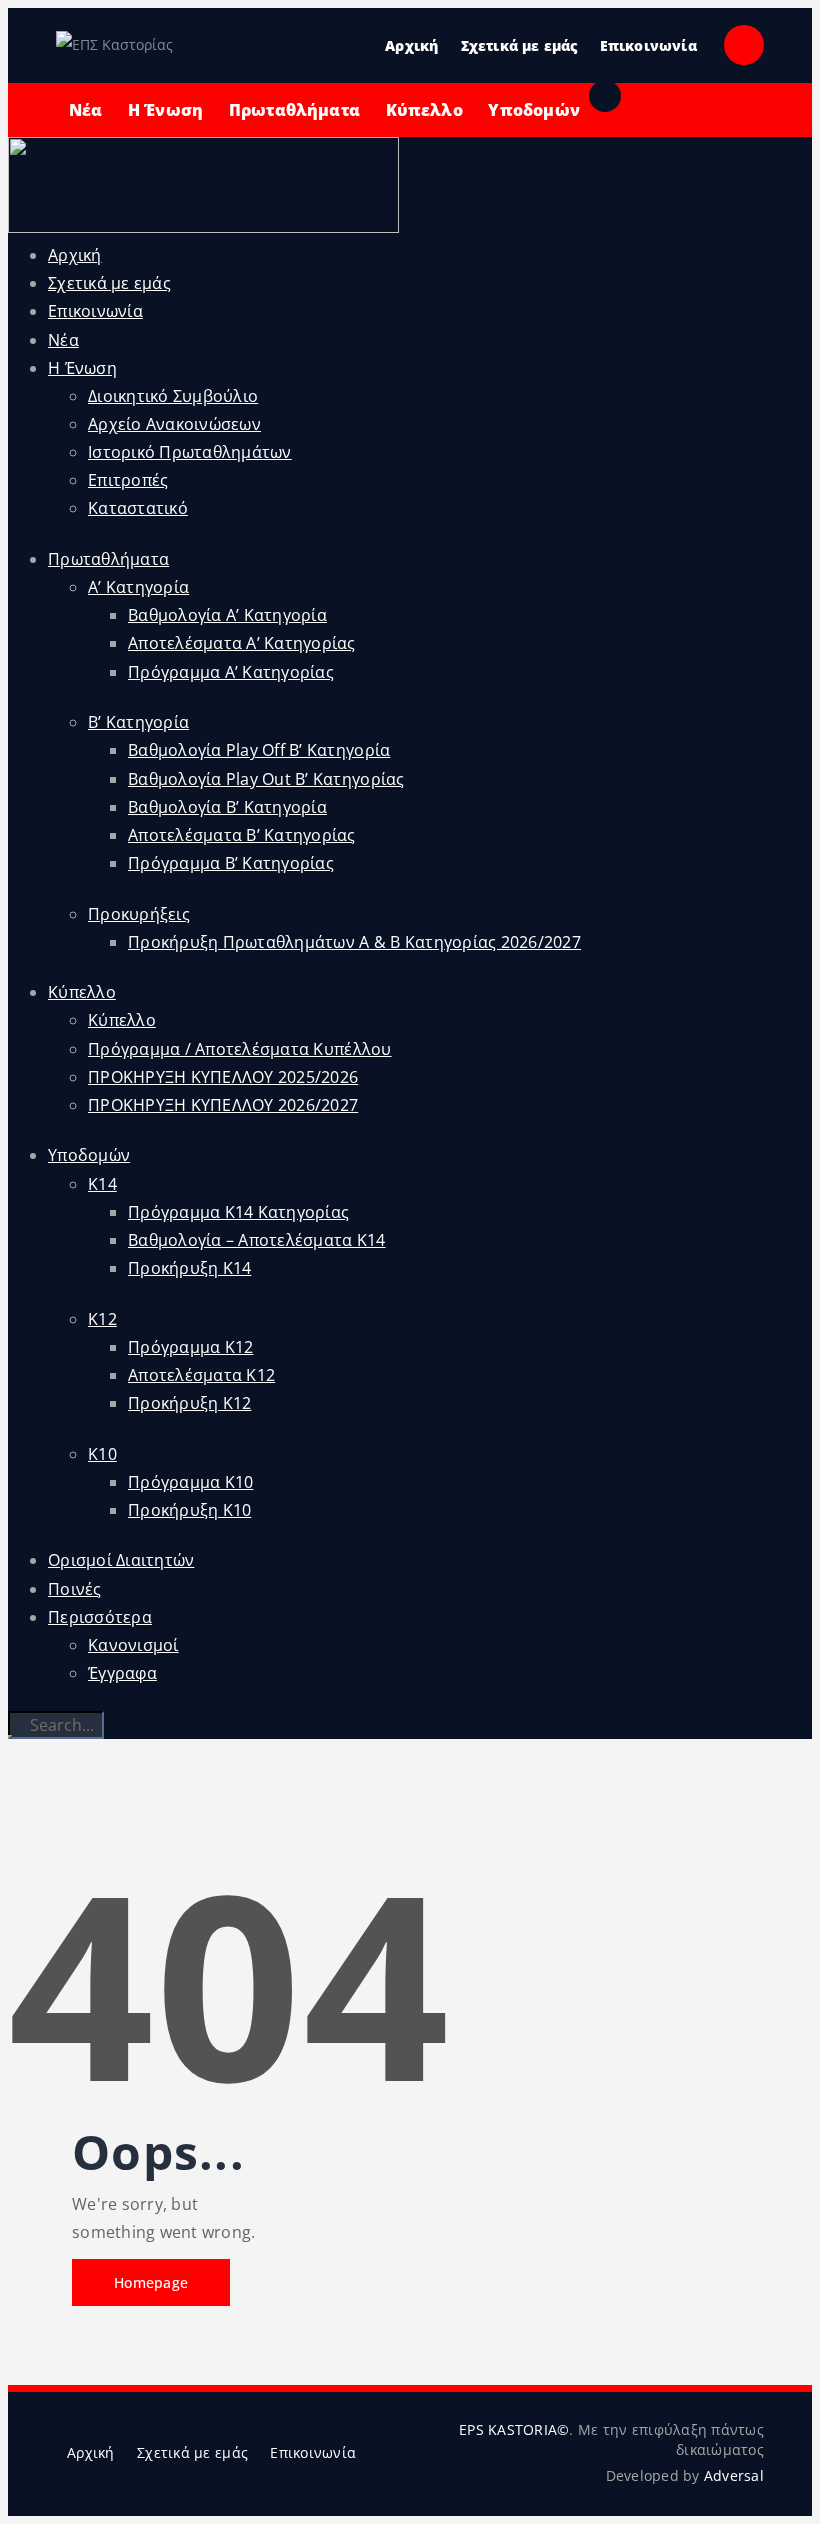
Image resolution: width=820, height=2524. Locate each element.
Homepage (151, 2282)
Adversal (734, 2475)
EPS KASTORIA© (514, 2429)
